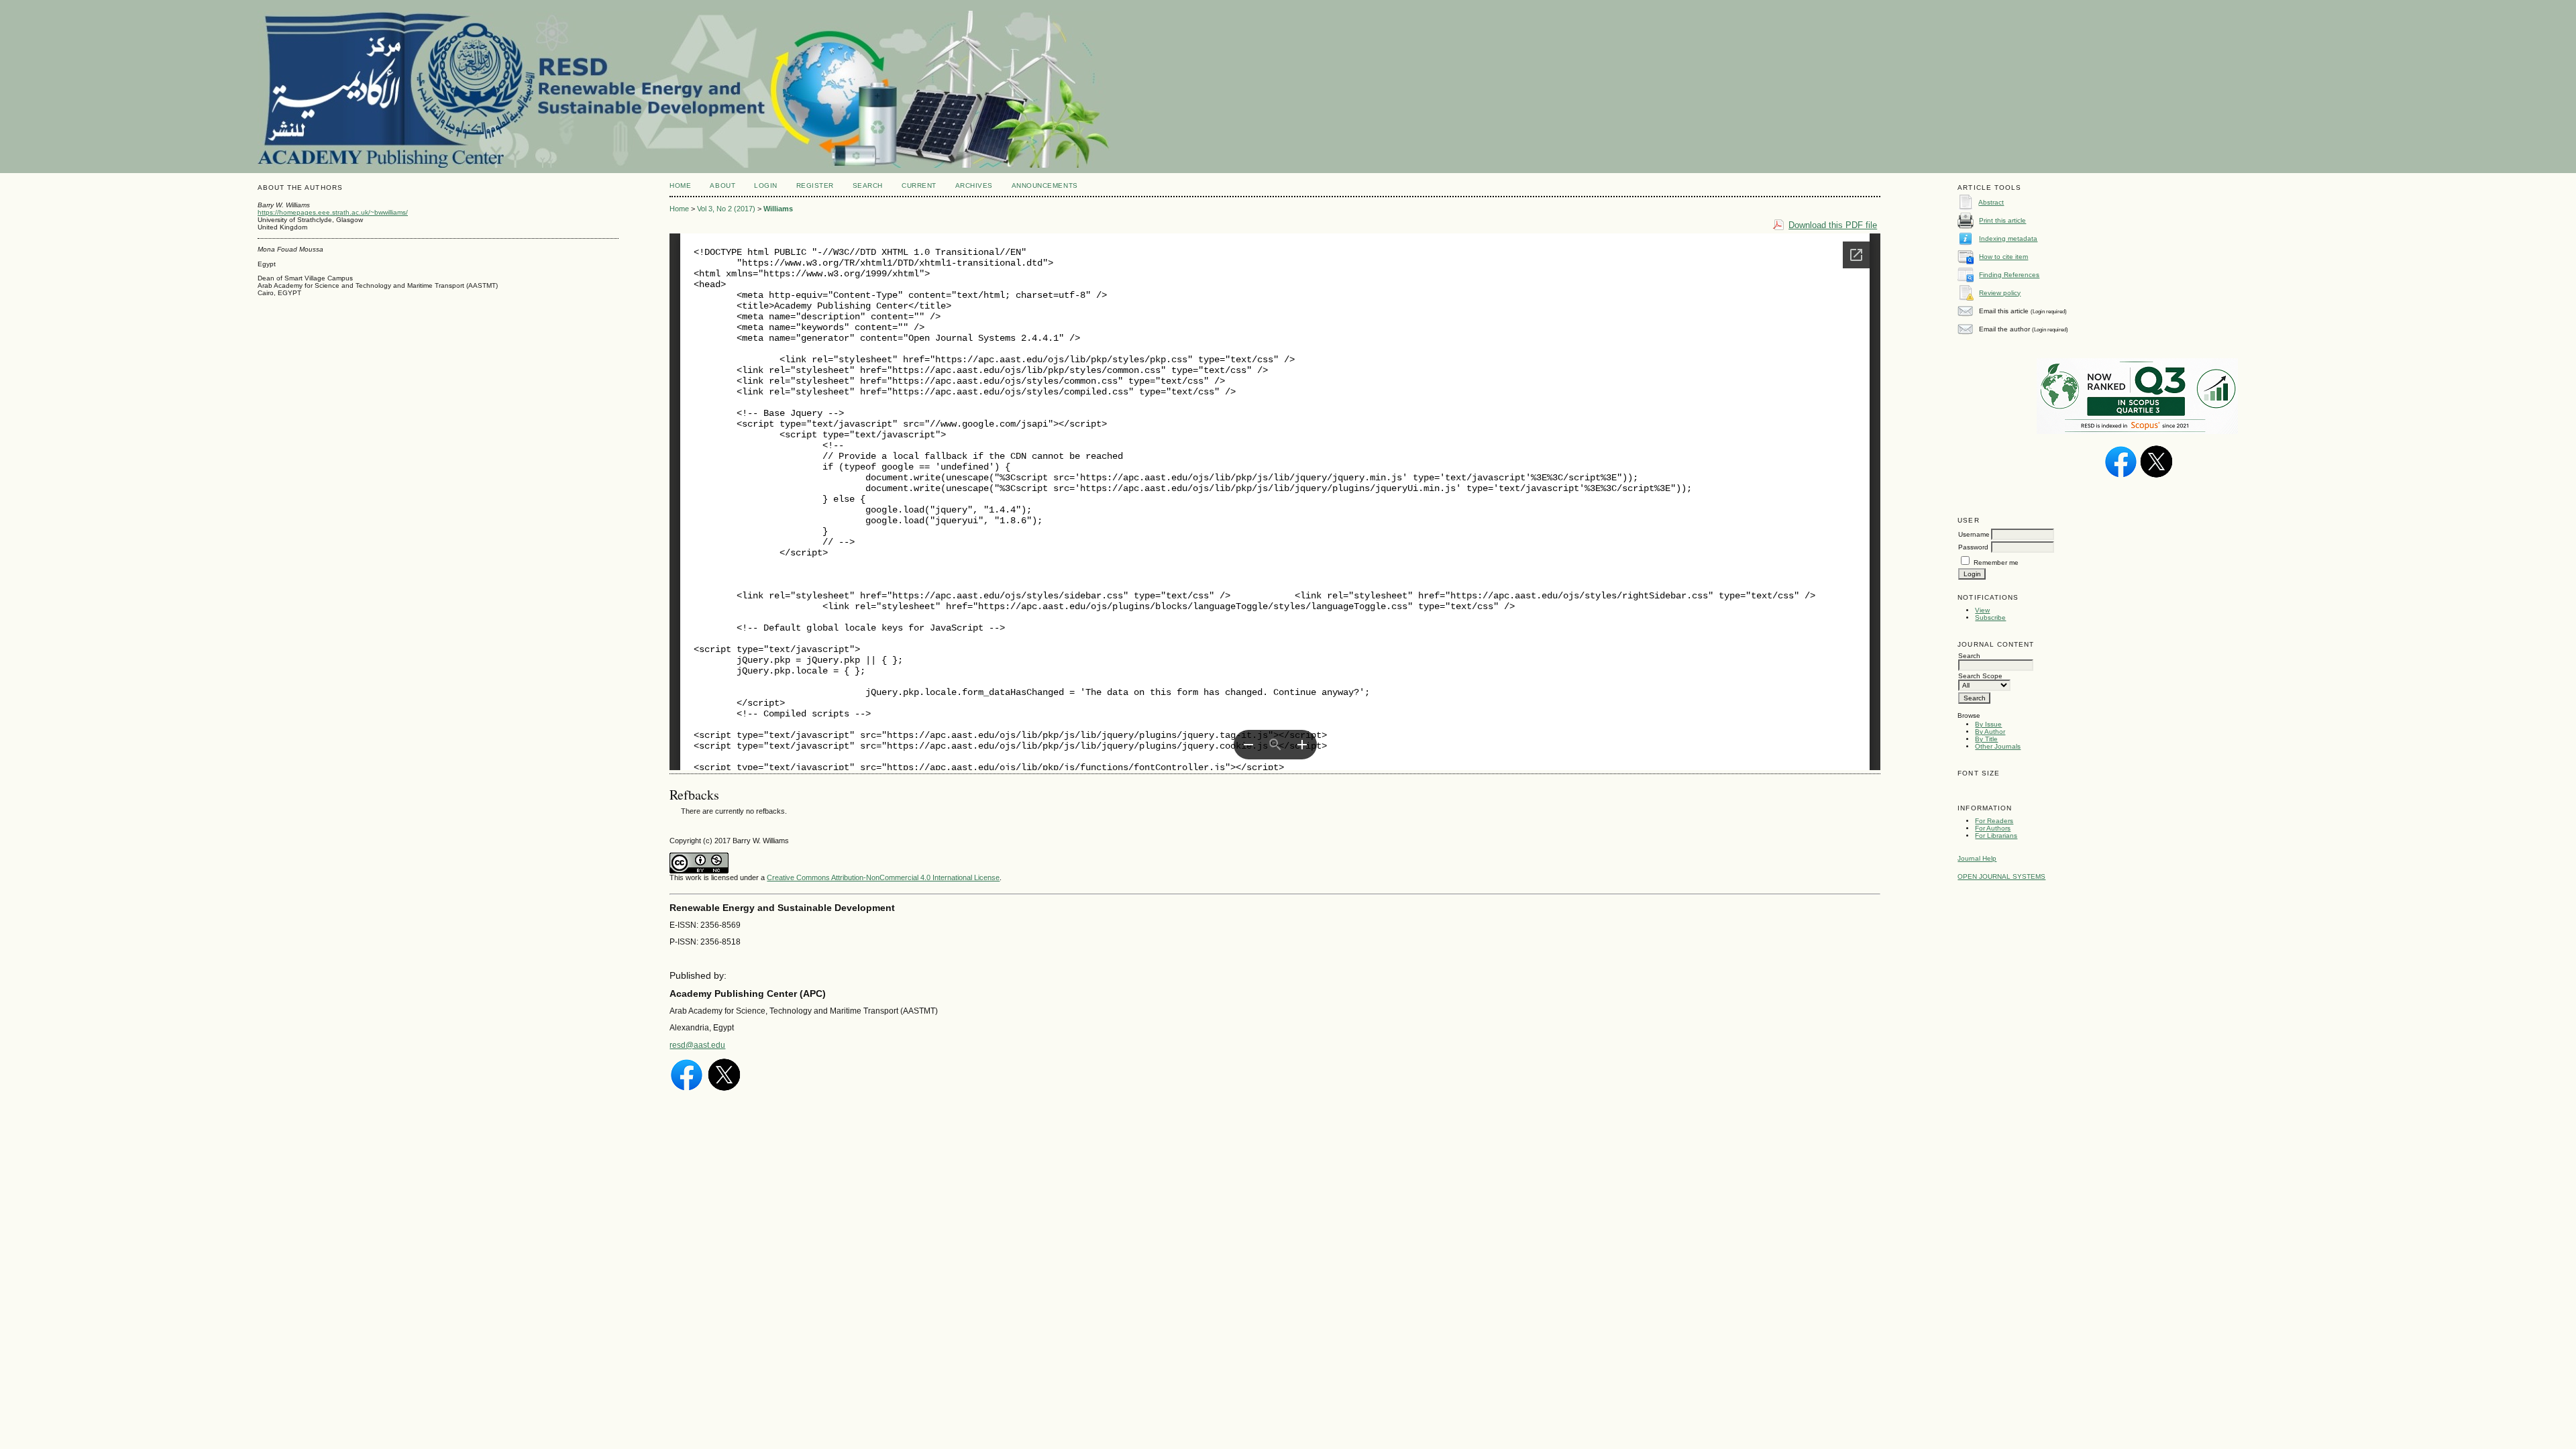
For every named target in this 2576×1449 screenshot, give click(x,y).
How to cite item (2003, 257)
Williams (778, 209)
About (722, 185)
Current (919, 185)
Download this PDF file (1833, 225)
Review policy (2000, 293)
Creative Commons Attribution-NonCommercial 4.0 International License (883, 877)
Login (766, 185)
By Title (1986, 739)
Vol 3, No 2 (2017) (726, 209)
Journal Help (1977, 858)
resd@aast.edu (697, 1045)
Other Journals (1998, 746)
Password (1973, 547)
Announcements (1045, 185)
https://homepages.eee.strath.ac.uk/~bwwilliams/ (333, 212)
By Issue (1988, 724)
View (1982, 610)
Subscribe (1990, 618)
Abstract (1991, 202)
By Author (1990, 732)
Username (1974, 534)
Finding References (2009, 275)
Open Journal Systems (2001, 876)
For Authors (1993, 828)
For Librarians (1996, 836)
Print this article (2002, 220)
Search (868, 185)
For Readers (1994, 821)
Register (815, 185)
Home (680, 185)
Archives (974, 185)
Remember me (1996, 562)
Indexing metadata (2008, 238)
